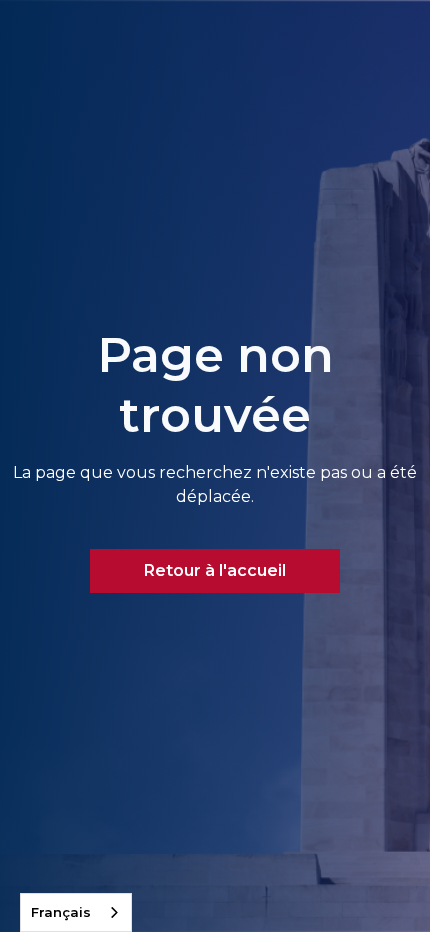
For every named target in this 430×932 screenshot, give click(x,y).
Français (61, 912)
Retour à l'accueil (215, 570)
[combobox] (76, 912)
